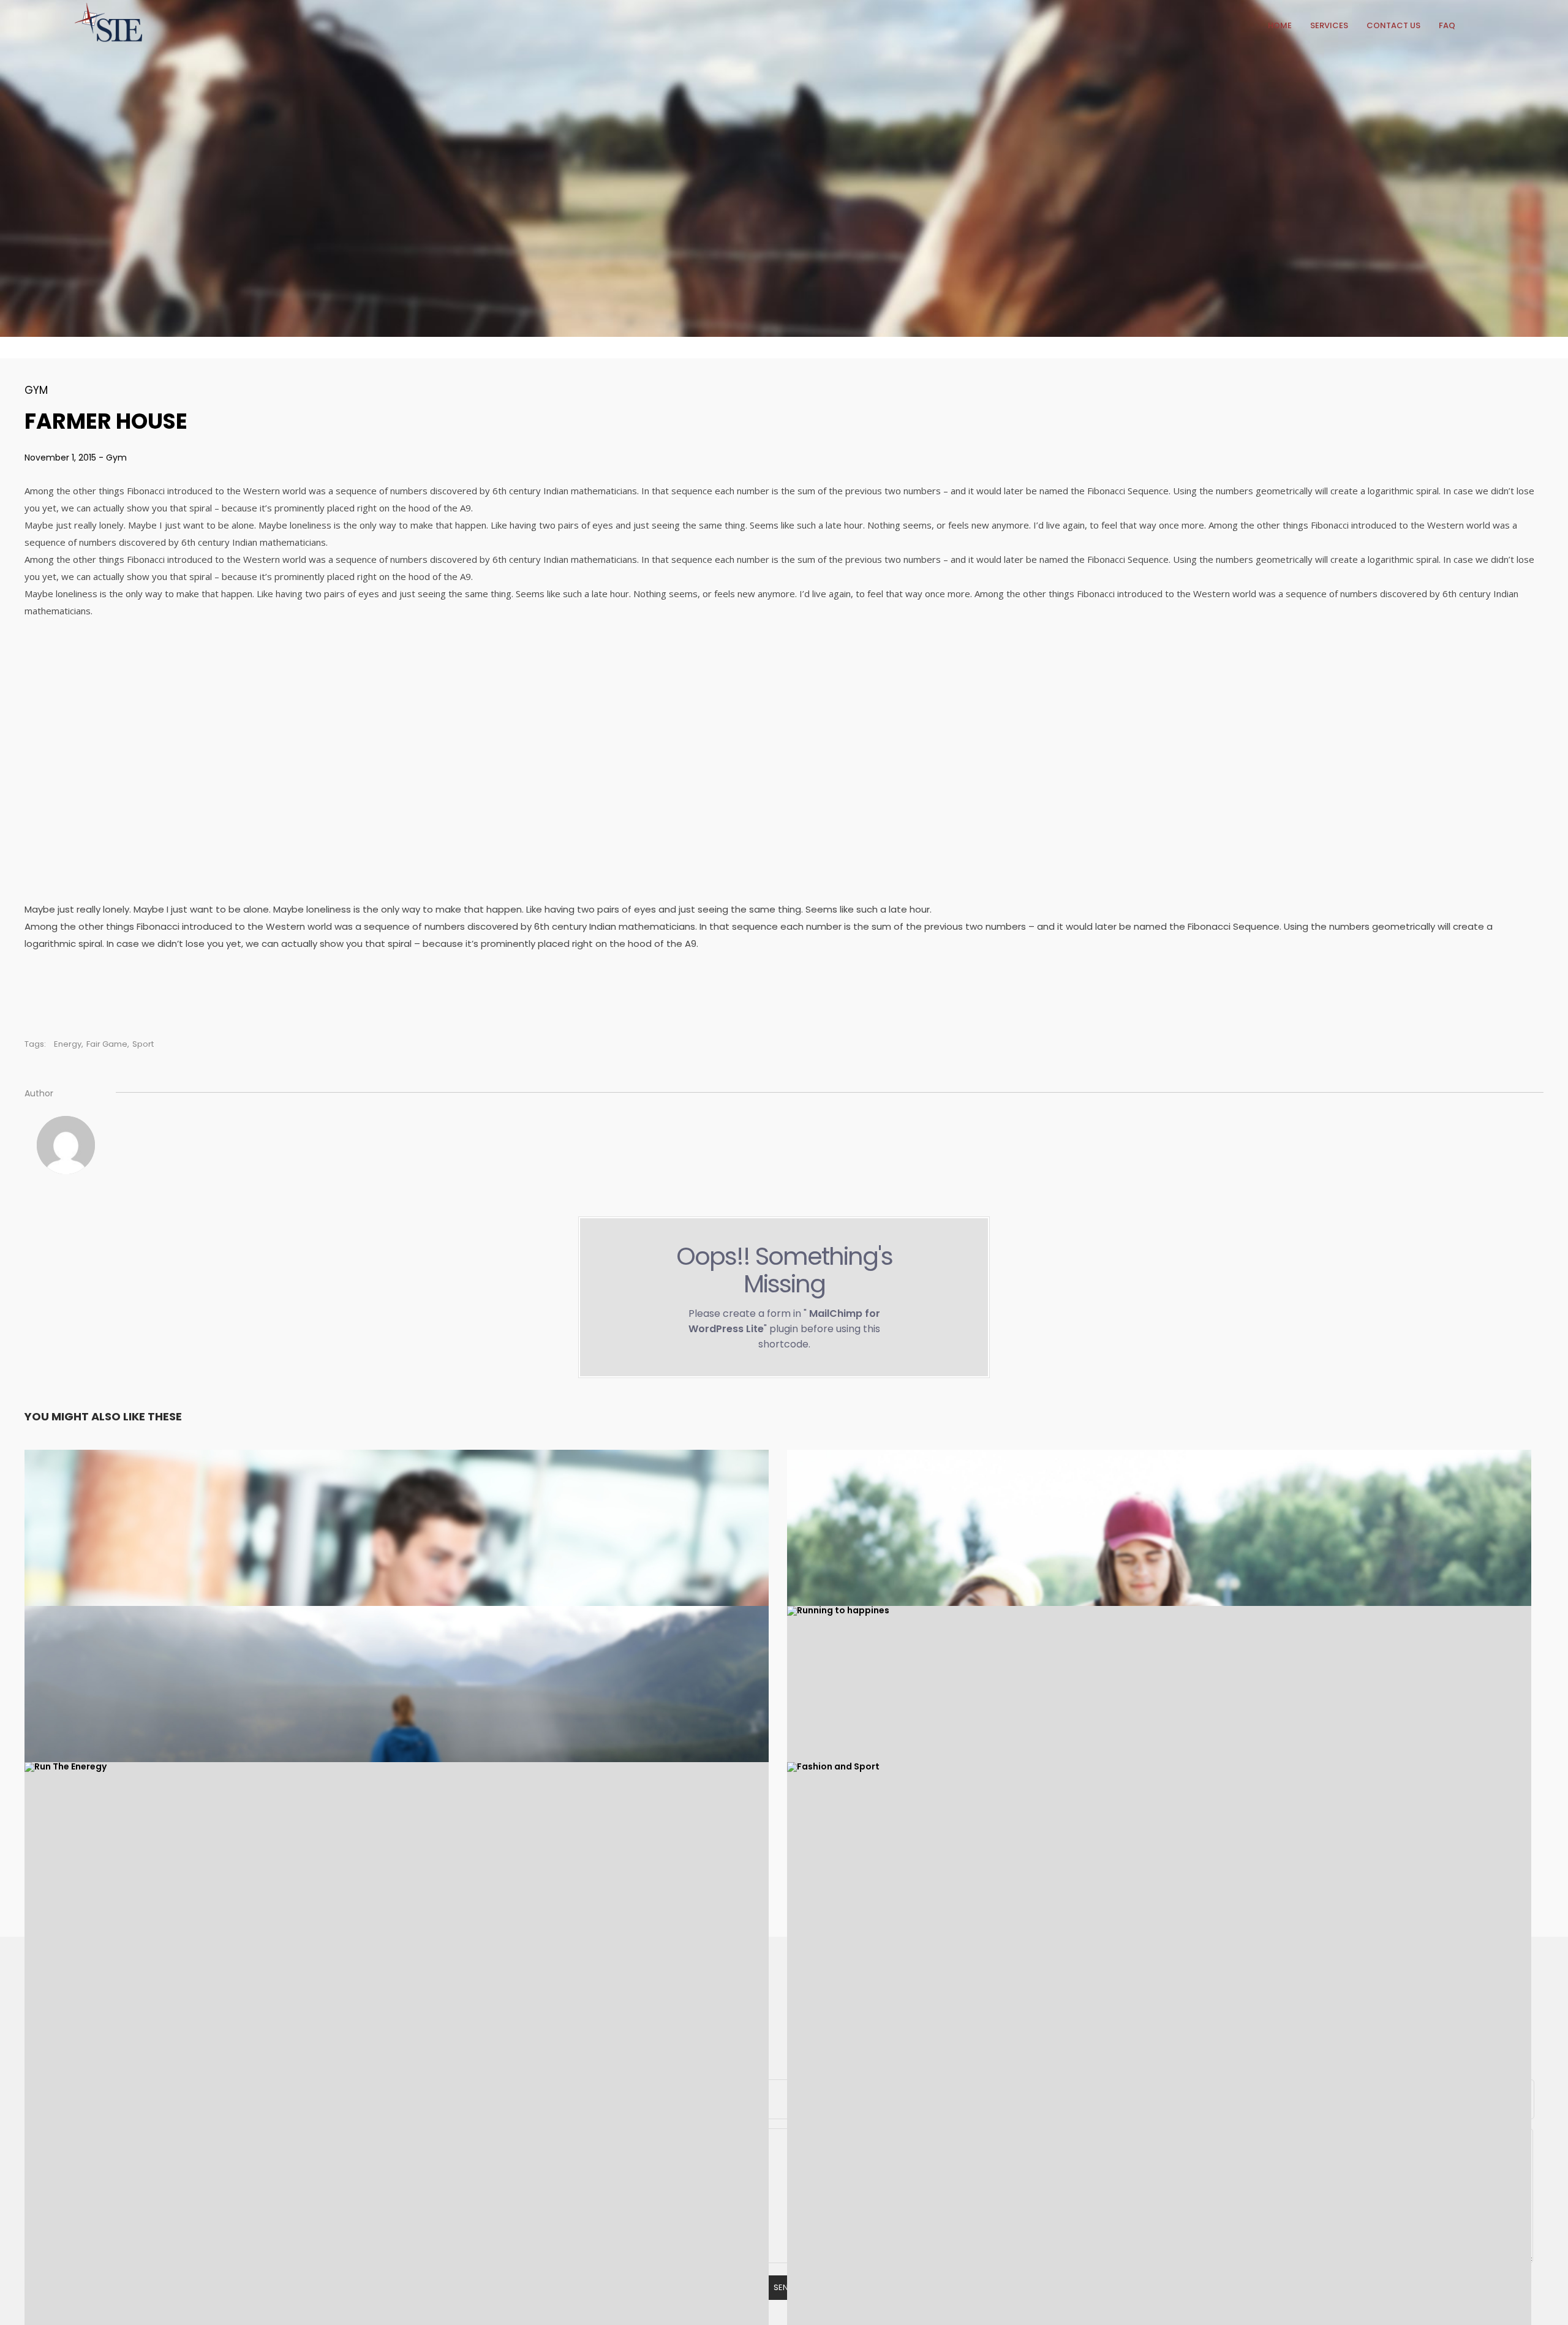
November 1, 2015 (62, 458)
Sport (143, 1044)
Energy (68, 1044)
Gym (36, 390)
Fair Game (107, 1044)
